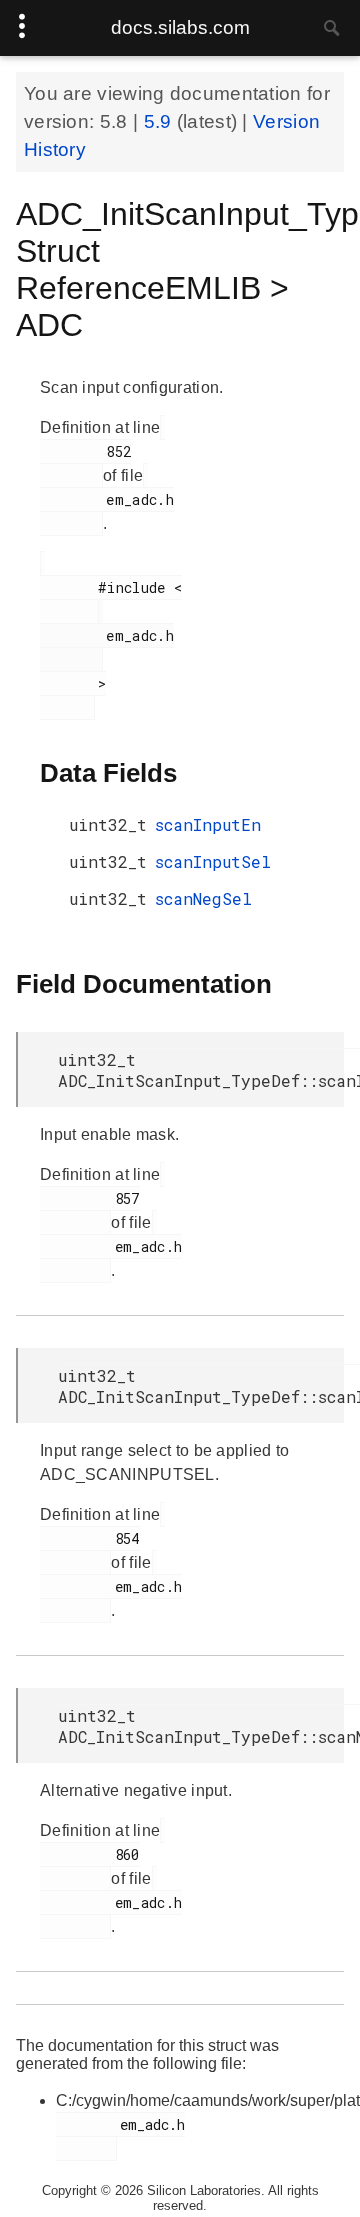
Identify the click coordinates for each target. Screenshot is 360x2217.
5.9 (160, 121)
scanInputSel (213, 861)
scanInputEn (208, 824)
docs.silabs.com (180, 27)
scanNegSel (203, 898)
